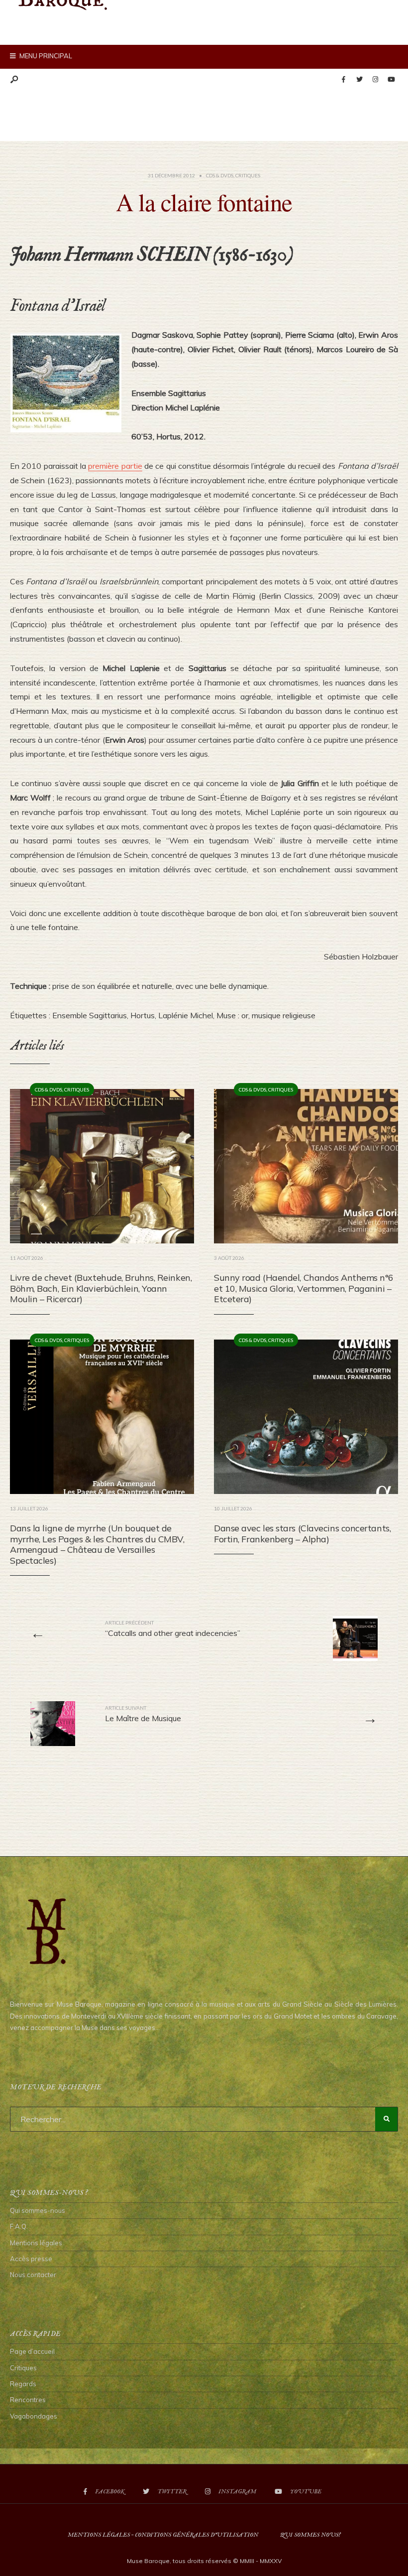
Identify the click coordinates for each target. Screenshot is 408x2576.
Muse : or (232, 1015)
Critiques (248, 175)
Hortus (143, 1015)
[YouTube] (391, 80)
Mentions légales (36, 2243)
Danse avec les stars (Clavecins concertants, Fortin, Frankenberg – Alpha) (302, 1534)
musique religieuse (284, 1015)
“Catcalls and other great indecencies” (173, 1628)
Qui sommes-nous (38, 2210)
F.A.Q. (19, 2226)
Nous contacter (33, 2275)
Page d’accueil (32, 2351)
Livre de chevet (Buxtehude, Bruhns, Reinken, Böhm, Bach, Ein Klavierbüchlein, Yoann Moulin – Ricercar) (101, 1288)
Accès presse (31, 2259)
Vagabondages (34, 2416)
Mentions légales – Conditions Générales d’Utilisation (163, 2535)
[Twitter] (359, 80)
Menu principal (45, 56)
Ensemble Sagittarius (90, 1015)
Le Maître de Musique (143, 1714)
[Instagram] (375, 80)
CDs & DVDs (220, 175)
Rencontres (28, 2400)
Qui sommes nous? (310, 2535)
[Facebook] (343, 80)
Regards (23, 2384)
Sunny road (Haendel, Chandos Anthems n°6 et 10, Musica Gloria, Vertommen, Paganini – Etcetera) (304, 1288)
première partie (115, 466)
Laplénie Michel (186, 1015)
